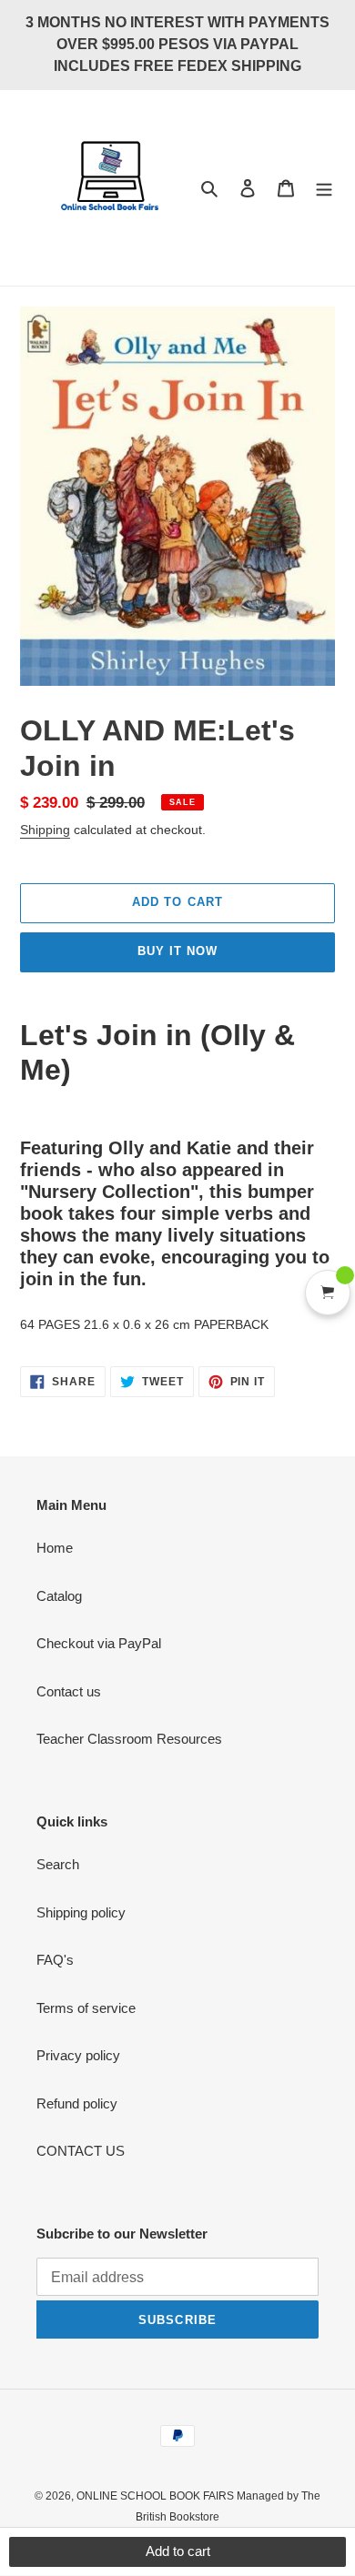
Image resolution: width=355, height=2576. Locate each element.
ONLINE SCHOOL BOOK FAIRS (157, 2496)
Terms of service (86, 2008)
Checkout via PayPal (99, 1643)
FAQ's (55, 1960)
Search (58, 1864)
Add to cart (178, 2551)
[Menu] (324, 188)
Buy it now (177, 951)
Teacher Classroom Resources (129, 1739)
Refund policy (77, 2103)
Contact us (69, 1691)
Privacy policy (78, 2055)
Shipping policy (81, 1912)
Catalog (59, 1596)
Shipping (45, 830)
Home (55, 1548)
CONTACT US (81, 2151)
